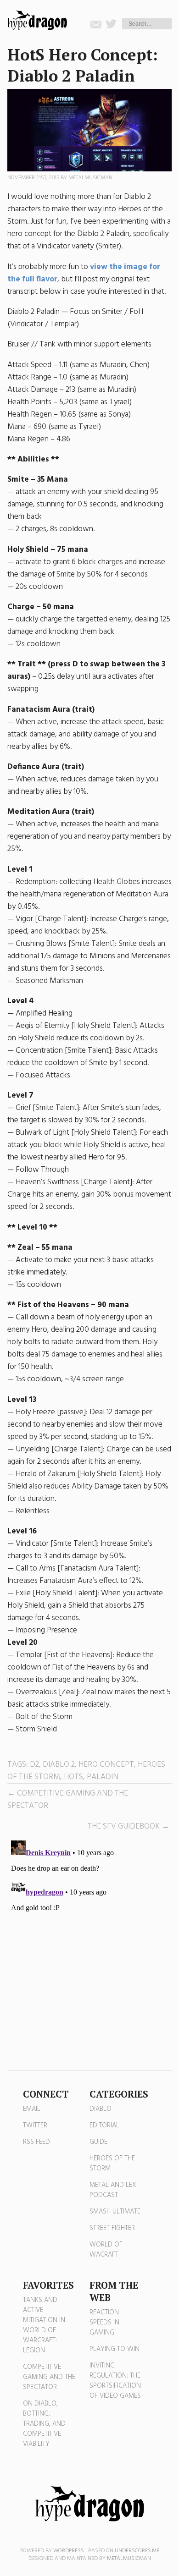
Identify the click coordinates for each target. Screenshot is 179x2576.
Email (32, 2109)
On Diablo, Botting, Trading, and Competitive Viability (44, 2424)
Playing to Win (115, 2349)
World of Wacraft (106, 2250)
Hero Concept (106, 1765)
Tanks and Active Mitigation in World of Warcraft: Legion (44, 2325)
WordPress (69, 2551)
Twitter (35, 2126)
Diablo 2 (59, 1765)
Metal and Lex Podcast (113, 2190)
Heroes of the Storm (112, 2164)
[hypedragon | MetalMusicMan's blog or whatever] (89, 2504)
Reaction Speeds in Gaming (104, 2323)
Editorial (104, 2126)
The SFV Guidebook (124, 1826)
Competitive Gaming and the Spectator (49, 2377)
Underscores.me (137, 2551)
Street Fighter (112, 2228)
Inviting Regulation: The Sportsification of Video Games (115, 2381)
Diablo (101, 2109)
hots (73, 1777)
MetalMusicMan (90, 178)
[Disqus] (90, 1951)
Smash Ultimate (115, 2212)
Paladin (103, 1777)
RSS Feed (36, 2142)
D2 (34, 1765)
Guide (98, 2142)
